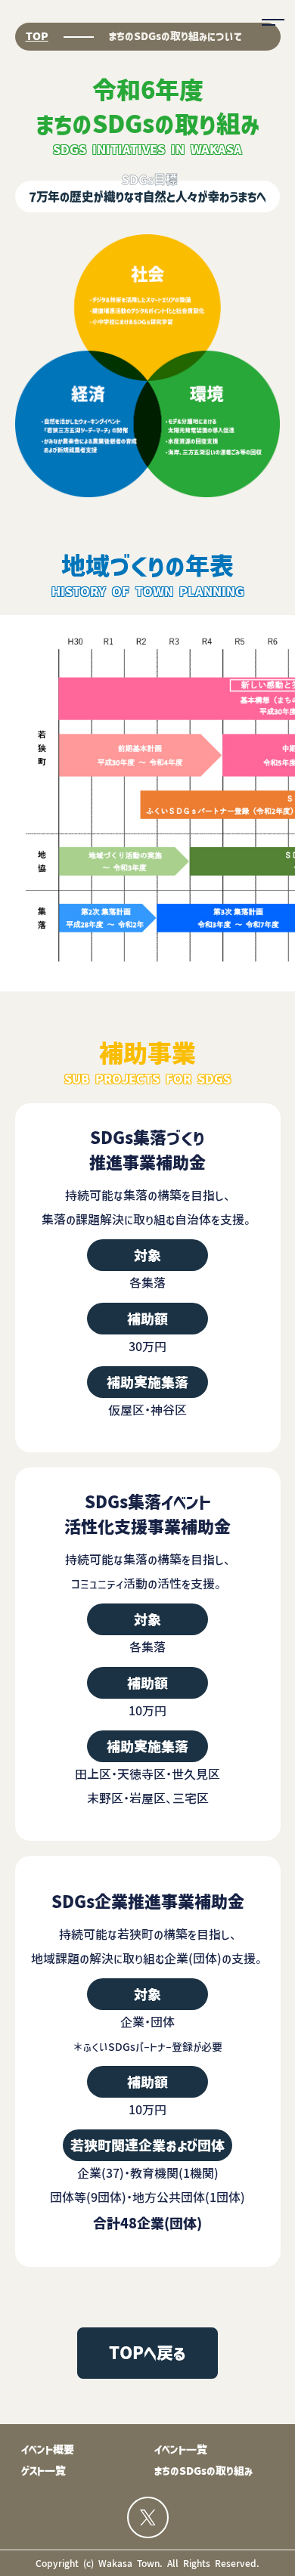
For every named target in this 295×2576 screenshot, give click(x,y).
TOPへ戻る (147, 2353)
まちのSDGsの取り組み (203, 2471)
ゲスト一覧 (43, 2471)
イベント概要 (48, 2450)
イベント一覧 (181, 2450)
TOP (37, 36)
